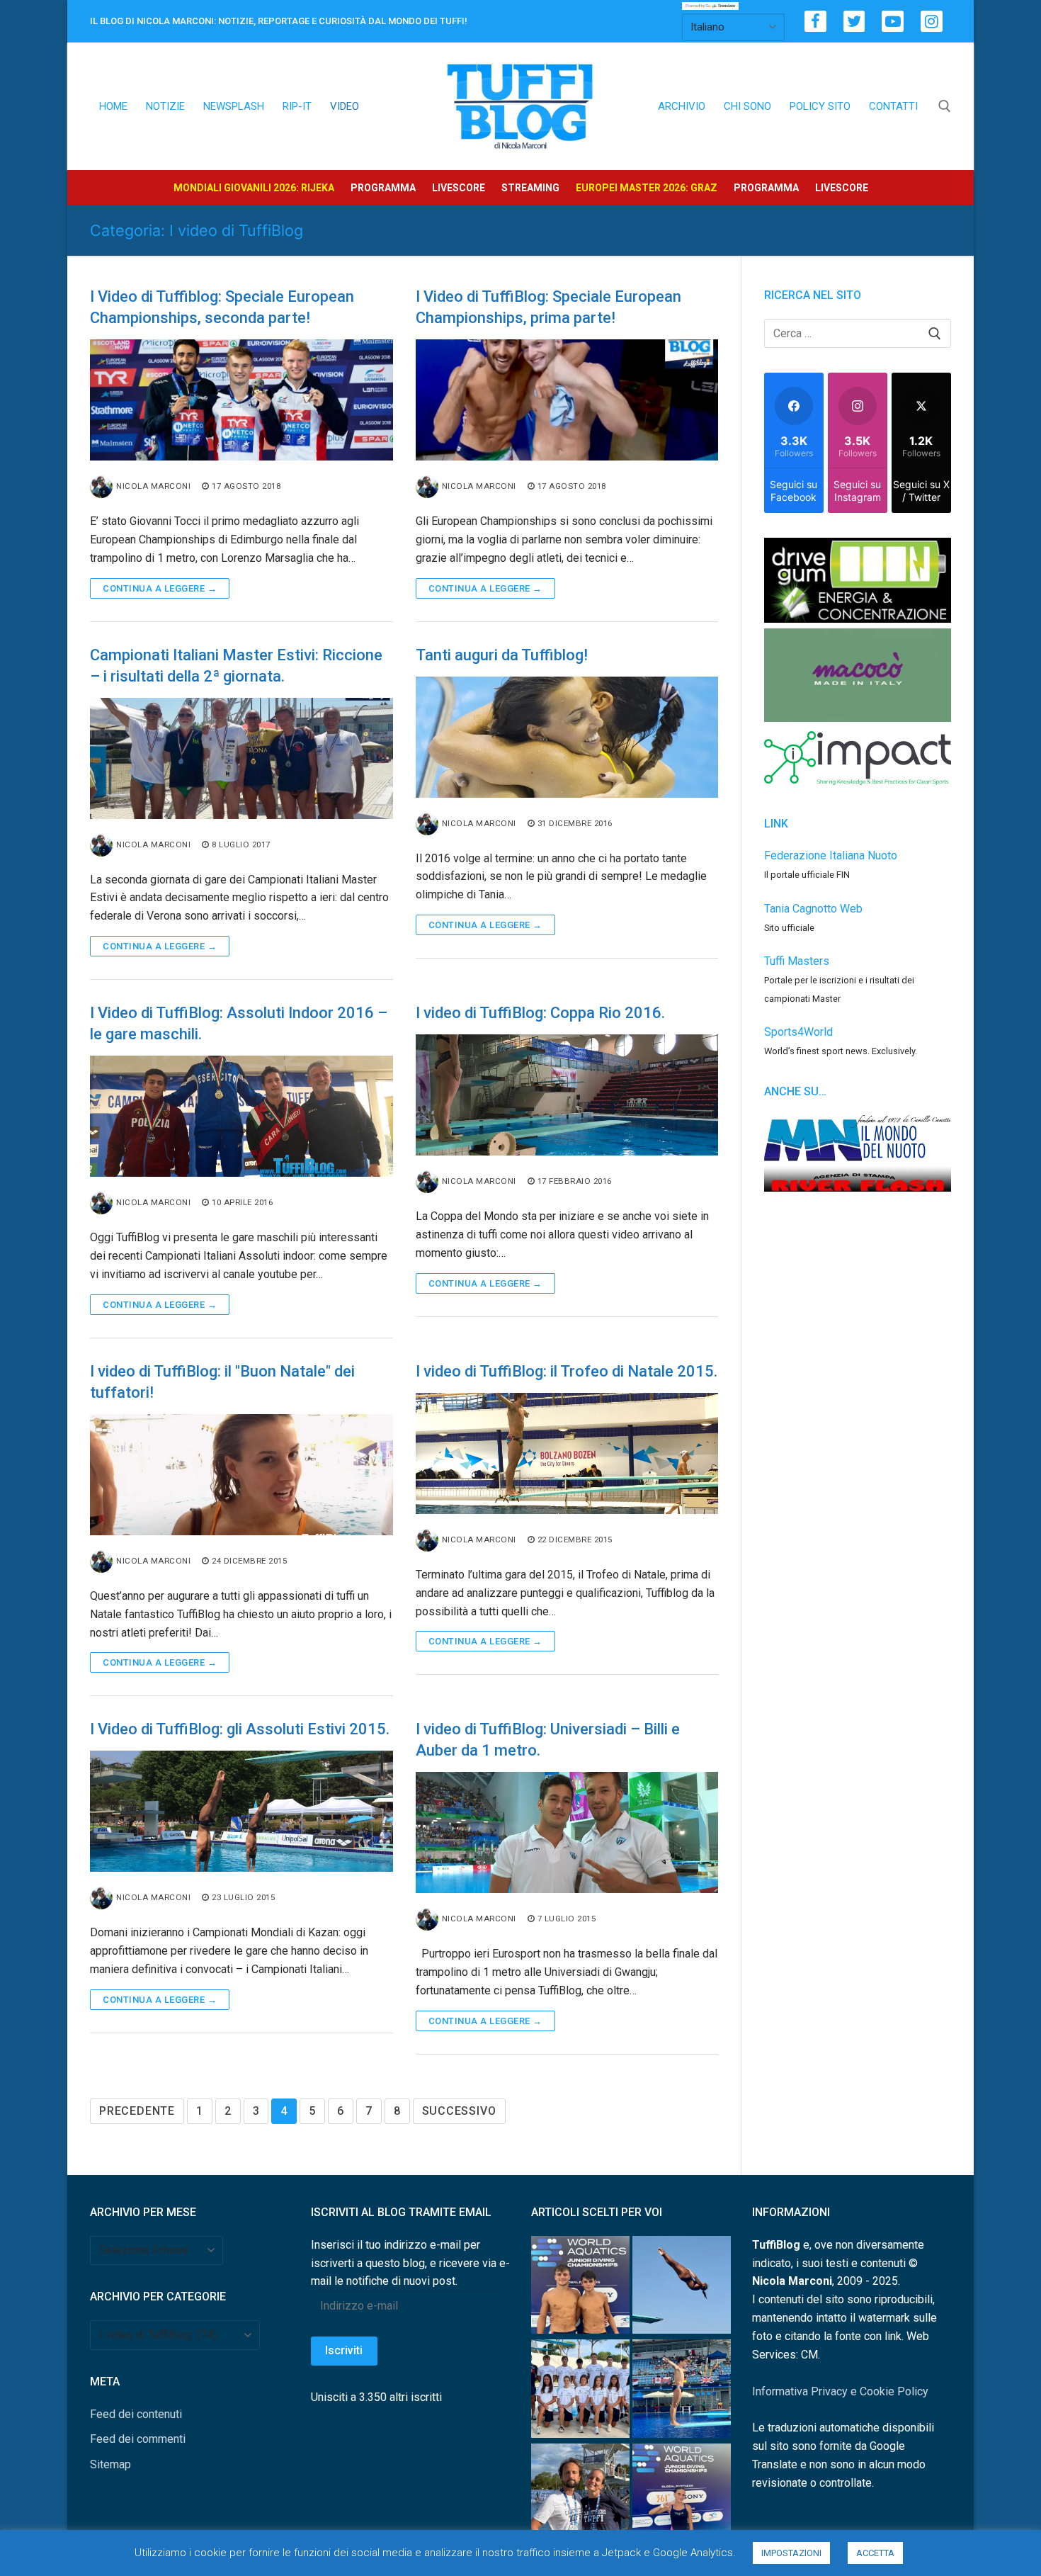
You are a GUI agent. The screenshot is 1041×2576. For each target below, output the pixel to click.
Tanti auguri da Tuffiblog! (502, 655)
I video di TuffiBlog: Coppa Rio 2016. (540, 1013)
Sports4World (798, 1032)
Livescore (459, 188)
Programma (383, 188)
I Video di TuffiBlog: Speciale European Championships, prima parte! (548, 307)
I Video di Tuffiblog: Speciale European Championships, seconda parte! (222, 307)
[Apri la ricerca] (945, 106)
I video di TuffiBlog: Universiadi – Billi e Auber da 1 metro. (548, 1740)
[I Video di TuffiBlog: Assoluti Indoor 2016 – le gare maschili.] (241, 1116)
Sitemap (110, 2464)
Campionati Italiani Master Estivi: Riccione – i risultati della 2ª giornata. (236, 666)
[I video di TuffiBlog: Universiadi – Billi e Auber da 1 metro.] (567, 1832)
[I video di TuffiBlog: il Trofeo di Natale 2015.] (567, 1453)
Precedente (137, 2111)
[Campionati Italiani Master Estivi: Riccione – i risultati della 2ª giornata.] (241, 758)
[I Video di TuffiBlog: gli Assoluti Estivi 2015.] (241, 1811)
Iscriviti (344, 2350)
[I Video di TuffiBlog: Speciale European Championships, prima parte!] (567, 400)
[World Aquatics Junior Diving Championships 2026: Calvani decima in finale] (682, 2496)
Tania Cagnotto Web (813, 909)
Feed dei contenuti (136, 2414)
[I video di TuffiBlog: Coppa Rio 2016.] (567, 1095)
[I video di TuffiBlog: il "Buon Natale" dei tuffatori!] (241, 1475)
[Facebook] (815, 22)
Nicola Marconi (153, 486)
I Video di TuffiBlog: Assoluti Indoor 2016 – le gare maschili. (239, 1023)
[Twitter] (854, 22)
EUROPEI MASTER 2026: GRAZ (647, 188)
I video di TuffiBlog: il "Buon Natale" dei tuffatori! (222, 1382)
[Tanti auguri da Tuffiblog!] (567, 737)
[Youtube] (893, 22)
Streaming (530, 188)
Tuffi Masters (797, 961)
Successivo (459, 2111)
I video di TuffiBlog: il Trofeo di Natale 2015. (567, 1371)
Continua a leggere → (160, 588)
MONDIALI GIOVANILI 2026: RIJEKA (254, 188)
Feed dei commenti (138, 2439)
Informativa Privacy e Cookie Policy (840, 2391)
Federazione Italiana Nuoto (831, 855)
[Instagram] (932, 22)
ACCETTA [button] (875, 2553)
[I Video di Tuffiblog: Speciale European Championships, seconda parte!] (241, 400)
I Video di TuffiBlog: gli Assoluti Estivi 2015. (240, 1729)
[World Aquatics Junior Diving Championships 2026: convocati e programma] (580, 2391)
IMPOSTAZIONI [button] (791, 2553)
